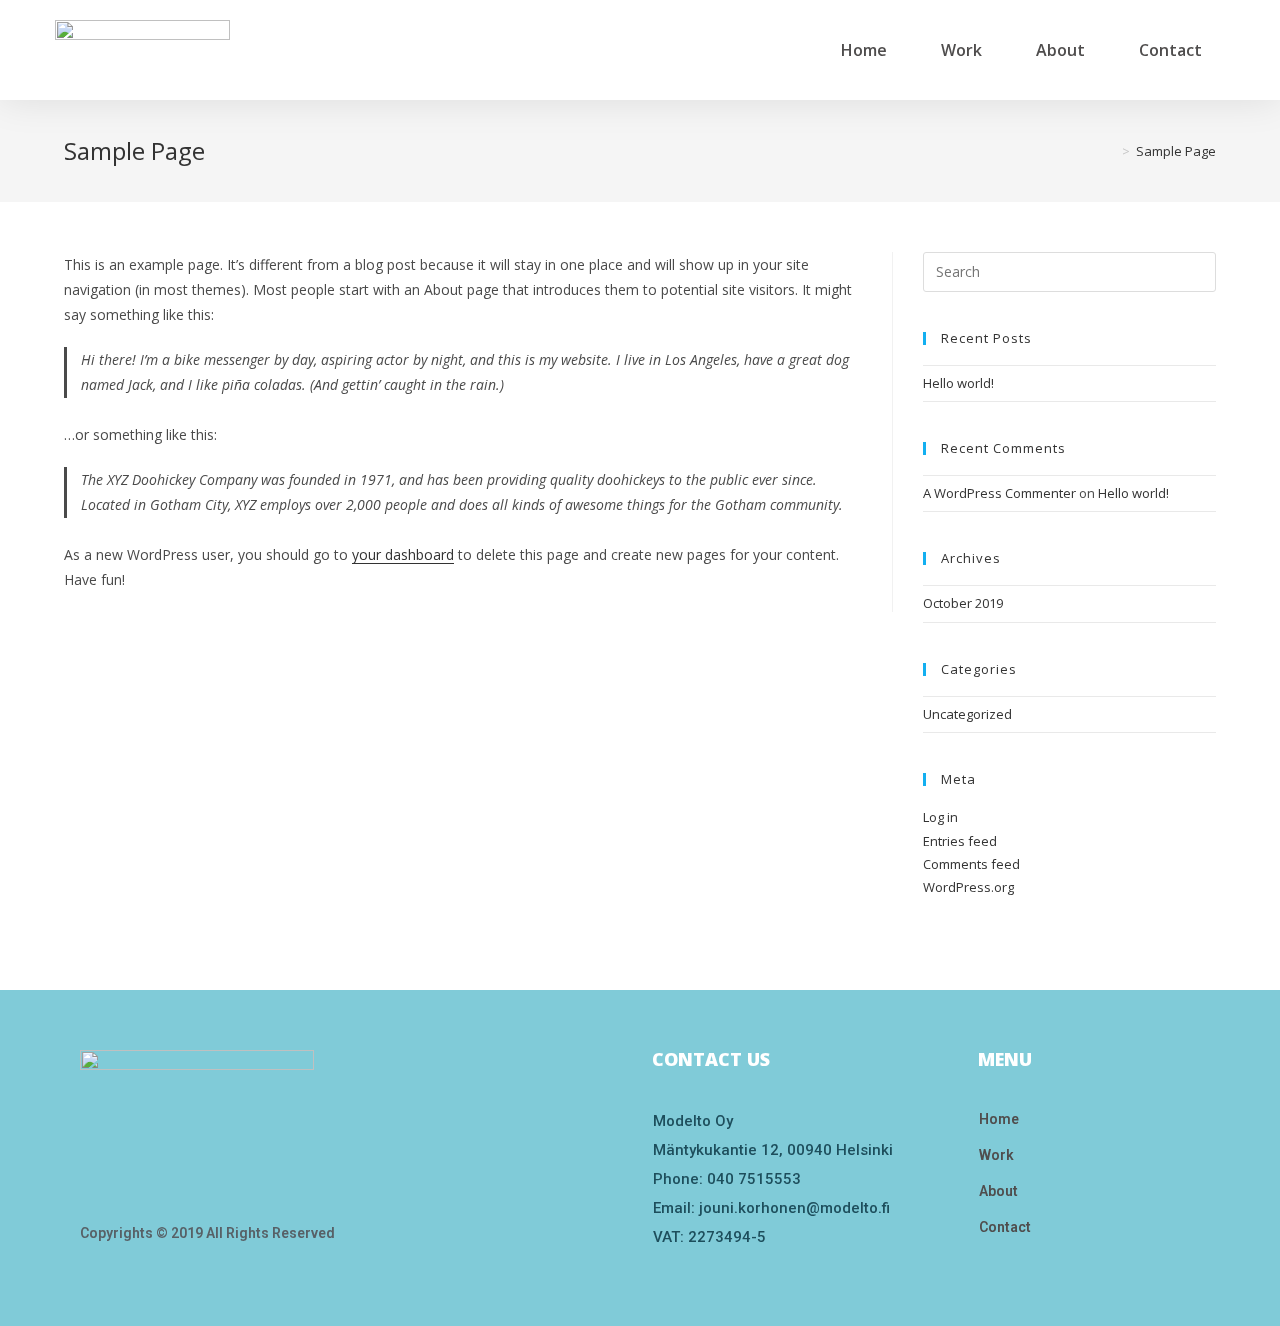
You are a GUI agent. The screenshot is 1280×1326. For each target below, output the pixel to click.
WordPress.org (968, 887)
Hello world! (958, 383)
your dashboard (403, 554)
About (1060, 50)
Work (961, 50)
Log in (940, 817)
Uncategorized (967, 714)
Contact (1170, 50)
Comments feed (971, 864)
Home (864, 50)
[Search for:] (1069, 270)
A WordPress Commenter (999, 493)
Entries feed (960, 841)
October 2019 (963, 603)
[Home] (1111, 151)
